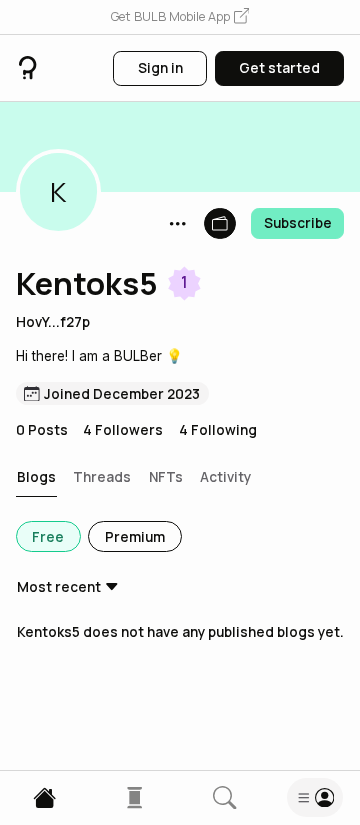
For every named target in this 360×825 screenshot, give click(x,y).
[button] (180, 17)
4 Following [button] (218, 429)
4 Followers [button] (123, 429)
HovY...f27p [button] (53, 321)
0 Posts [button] (42, 429)
